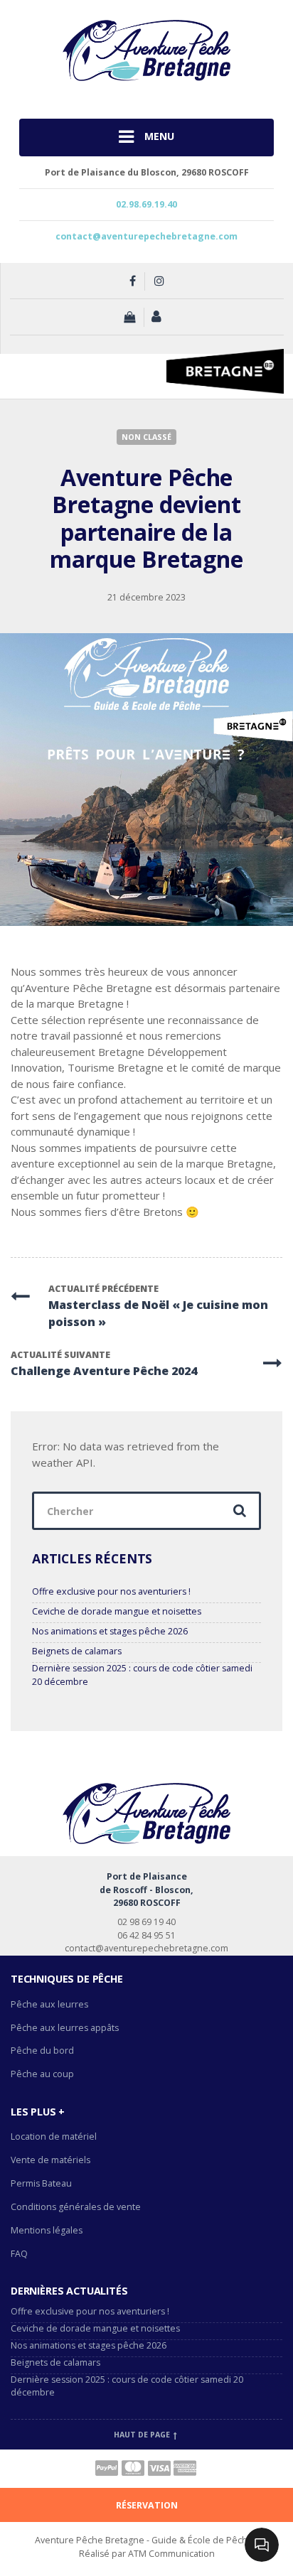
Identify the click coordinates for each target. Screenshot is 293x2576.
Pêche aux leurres (49, 2004)
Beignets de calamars (77, 1651)
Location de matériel (54, 2136)
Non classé (146, 437)
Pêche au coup (43, 2074)
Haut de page (143, 2435)
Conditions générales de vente (76, 2207)
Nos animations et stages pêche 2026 (110, 1631)
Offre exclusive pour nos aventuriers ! (111, 1591)
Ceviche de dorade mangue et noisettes (117, 1611)
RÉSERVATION (147, 2505)
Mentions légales (47, 2230)
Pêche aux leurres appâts (66, 2028)
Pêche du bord (42, 2050)
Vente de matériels (50, 2160)
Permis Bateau (41, 2183)
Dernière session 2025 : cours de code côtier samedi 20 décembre (142, 1675)
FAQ (19, 2254)
